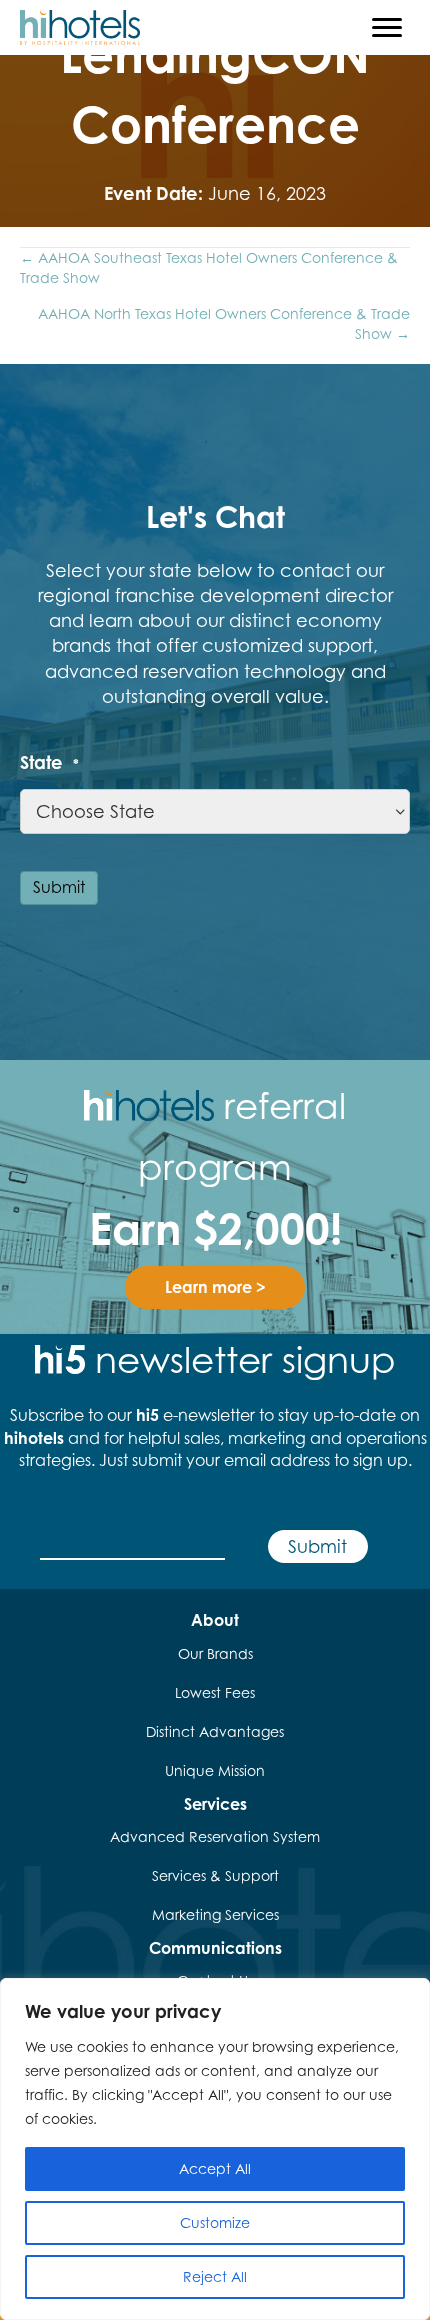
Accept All (215, 2168)
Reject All (215, 2276)
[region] (215, 2149)
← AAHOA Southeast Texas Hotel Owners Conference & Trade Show (209, 267)
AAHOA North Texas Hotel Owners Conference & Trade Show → (224, 323)
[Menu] (387, 28)
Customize (215, 2222)
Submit (59, 887)
